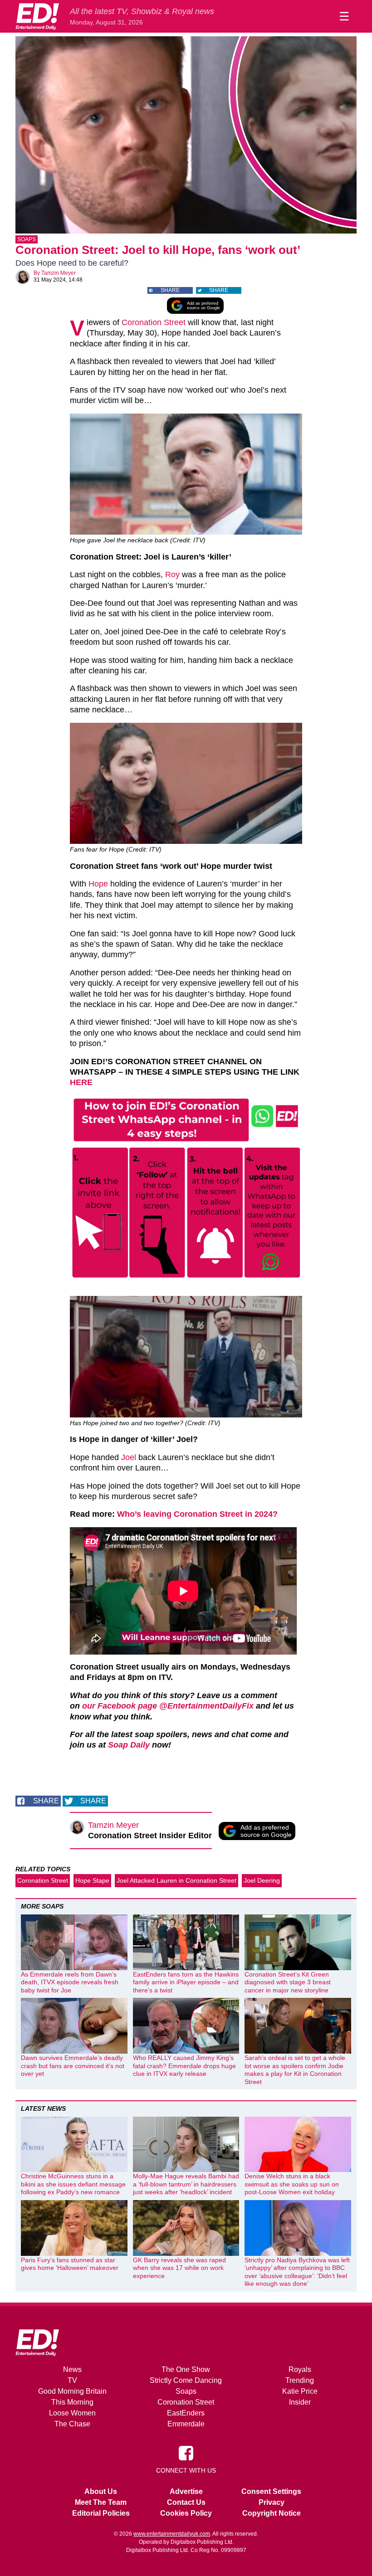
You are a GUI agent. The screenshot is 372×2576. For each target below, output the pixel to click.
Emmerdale (186, 2424)
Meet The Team (101, 2502)
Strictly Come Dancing (186, 2380)
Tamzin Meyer (59, 273)
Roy (172, 575)
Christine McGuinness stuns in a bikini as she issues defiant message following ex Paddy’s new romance (73, 2184)
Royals (300, 2369)
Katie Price (300, 2391)
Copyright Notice (272, 2513)
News (72, 2369)
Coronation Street (154, 322)
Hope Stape (92, 1880)
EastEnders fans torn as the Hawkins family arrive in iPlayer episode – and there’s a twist (186, 1982)
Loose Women (72, 2413)
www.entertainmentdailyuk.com (172, 2534)
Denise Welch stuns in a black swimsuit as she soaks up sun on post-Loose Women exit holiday (292, 2184)
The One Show (186, 2369)
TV (72, 2380)
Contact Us (186, 2502)
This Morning (72, 2402)
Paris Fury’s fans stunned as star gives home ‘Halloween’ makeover (70, 2264)
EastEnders (186, 2413)
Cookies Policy (186, 2513)
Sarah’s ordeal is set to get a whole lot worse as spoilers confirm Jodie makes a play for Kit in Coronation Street (295, 2070)
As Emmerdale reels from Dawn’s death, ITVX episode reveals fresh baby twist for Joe (70, 1982)
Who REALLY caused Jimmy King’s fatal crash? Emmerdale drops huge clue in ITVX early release (184, 2066)
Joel (129, 1457)
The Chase (72, 2424)
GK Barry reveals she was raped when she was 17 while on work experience (179, 2268)
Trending (300, 2380)
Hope (98, 884)
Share (170, 290)
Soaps (27, 239)
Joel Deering (262, 1880)
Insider (300, 2402)
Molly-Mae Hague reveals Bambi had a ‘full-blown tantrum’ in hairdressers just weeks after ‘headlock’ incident (186, 2184)
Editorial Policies (101, 2513)
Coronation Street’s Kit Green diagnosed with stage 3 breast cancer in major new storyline (288, 1982)
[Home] (37, 16)
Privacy (272, 2502)
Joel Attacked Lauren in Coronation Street (176, 1880)
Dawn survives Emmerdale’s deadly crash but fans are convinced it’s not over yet (73, 2066)
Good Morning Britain (72, 2391)
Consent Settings (271, 2491)
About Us (101, 2491)
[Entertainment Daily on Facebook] (186, 2452)
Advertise (186, 2491)
